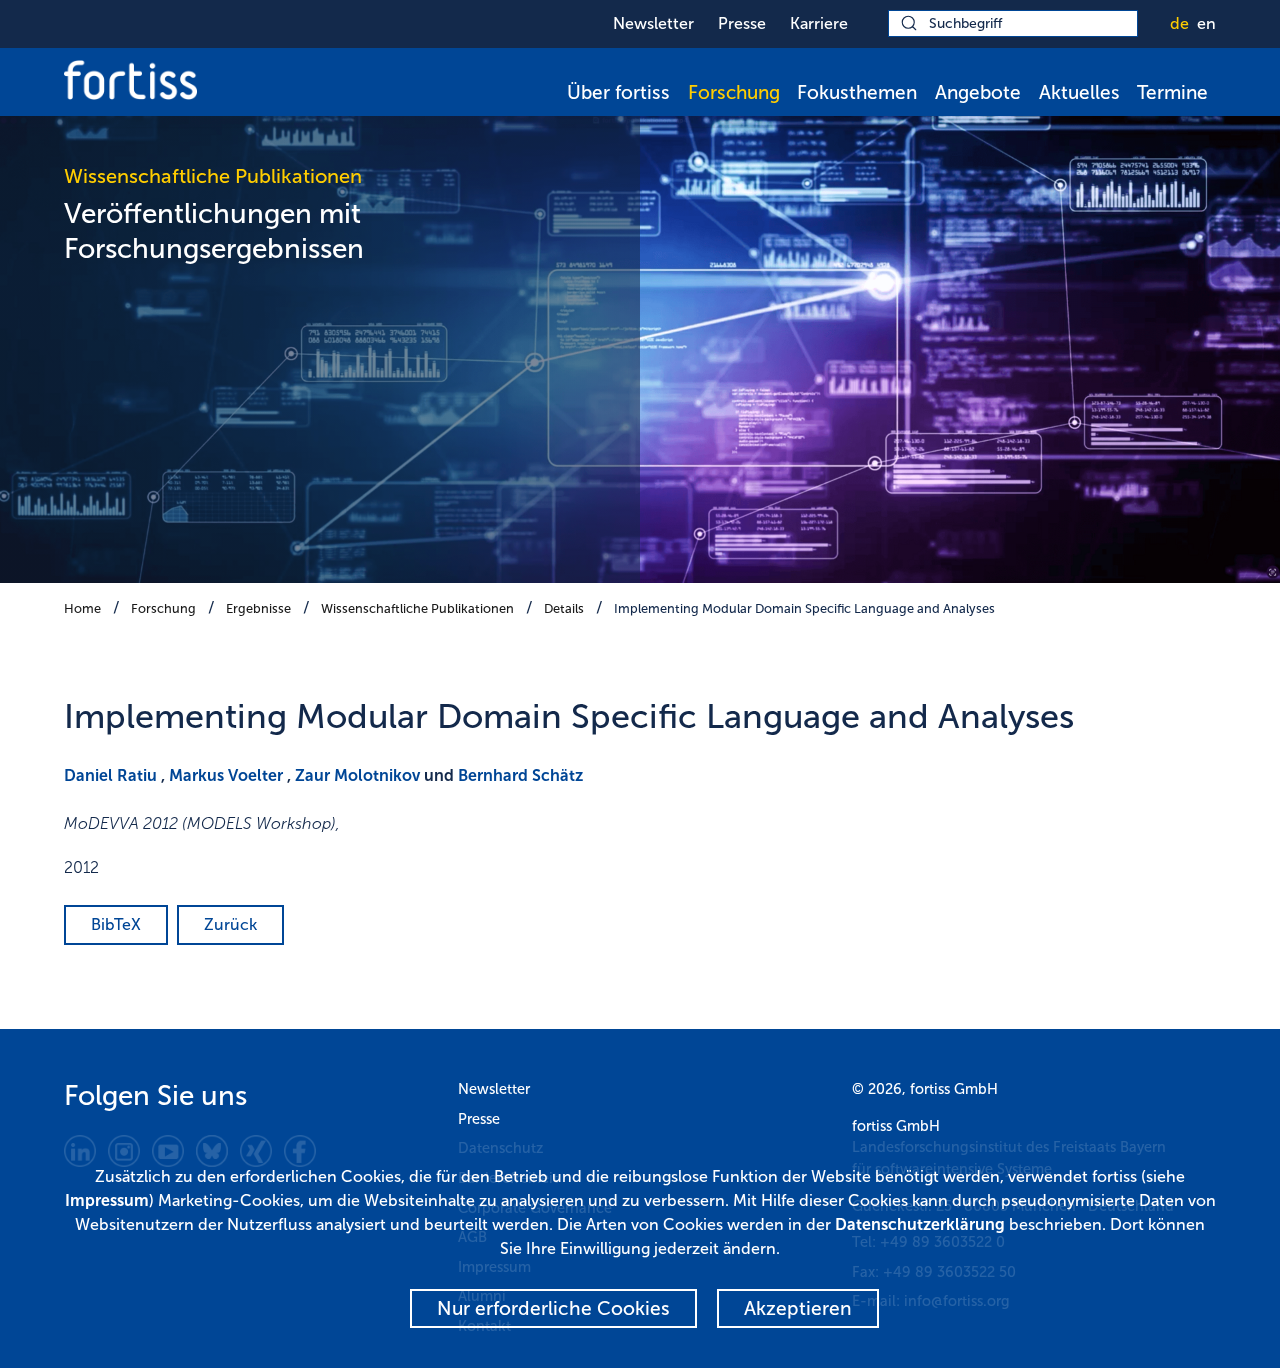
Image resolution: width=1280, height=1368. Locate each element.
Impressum (107, 1200)
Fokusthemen (857, 92)
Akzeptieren (798, 1308)
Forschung (734, 92)
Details (564, 608)
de (1179, 23)
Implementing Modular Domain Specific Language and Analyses (804, 608)
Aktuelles (1079, 92)
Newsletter (653, 23)
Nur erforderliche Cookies (553, 1308)
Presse (742, 23)
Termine (1172, 92)
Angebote (978, 92)
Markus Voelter (226, 775)
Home (82, 608)
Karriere (819, 23)
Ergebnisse (258, 608)
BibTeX (116, 924)
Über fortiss (618, 92)
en (1206, 23)
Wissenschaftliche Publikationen (417, 608)
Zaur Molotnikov (357, 775)
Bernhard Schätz (520, 775)
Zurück (230, 924)
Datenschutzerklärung (920, 1224)
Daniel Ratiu (110, 775)
